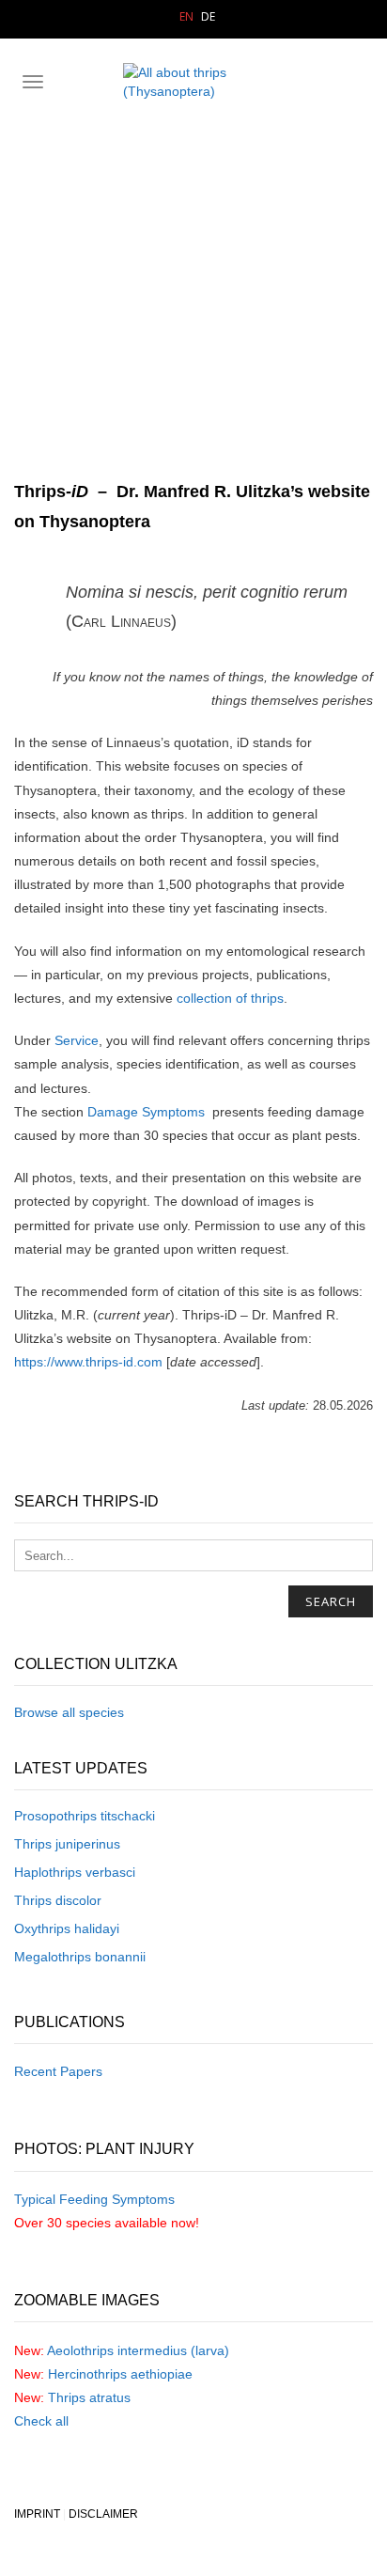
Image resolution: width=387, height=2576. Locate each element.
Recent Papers (58, 2071)
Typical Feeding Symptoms (94, 2199)
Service (77, 1040)
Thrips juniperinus (67, 1844)
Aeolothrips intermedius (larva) (138, 2350)
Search (331, 1601)
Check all (41, 2421)
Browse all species (69, 1712)
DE (208, 16)
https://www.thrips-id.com (88, 1362)
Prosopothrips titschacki (85, 1816)
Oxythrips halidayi (67, 1928)
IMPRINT (37, 2514)
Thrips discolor (58, 1900)
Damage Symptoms (146, 1112)
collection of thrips (230, 998)
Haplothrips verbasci (75, 1872)
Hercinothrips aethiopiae (120, 2374)
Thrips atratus (89, 2397)
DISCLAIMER (103, 2514)
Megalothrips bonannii (80, 1957)
